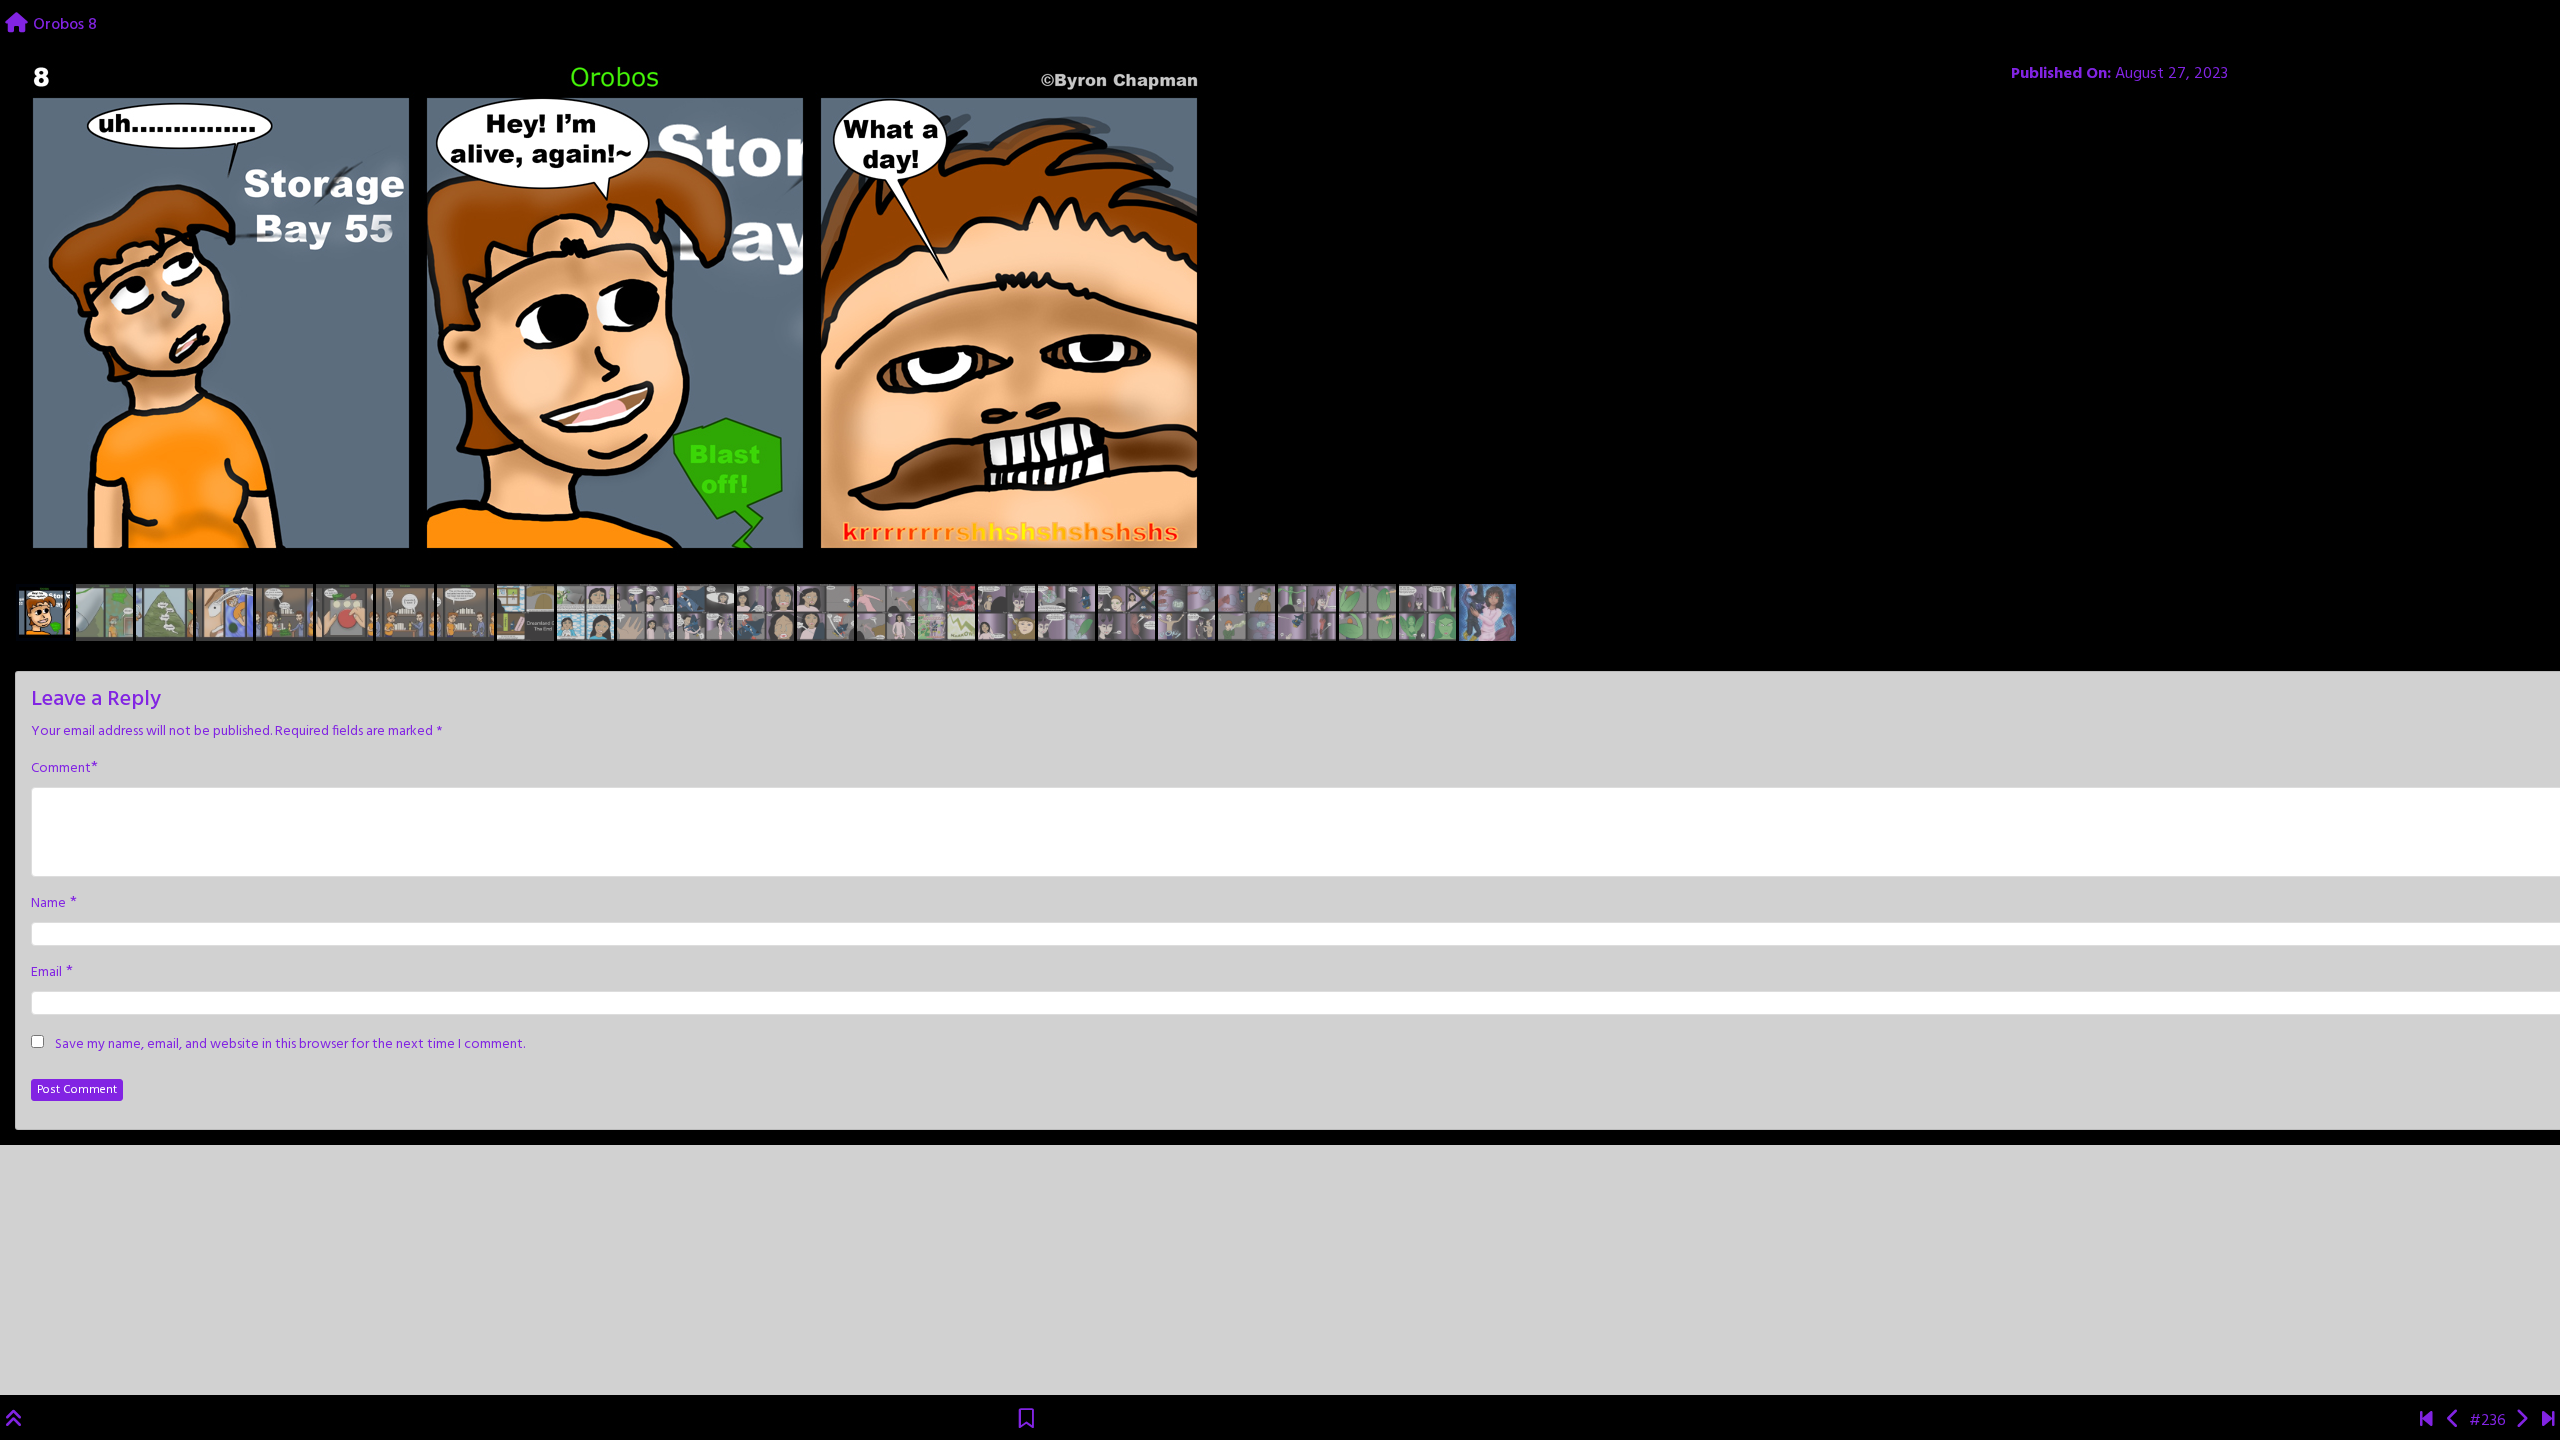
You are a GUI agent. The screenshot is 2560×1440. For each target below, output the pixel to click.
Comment (61, 769)
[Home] (16, 25)
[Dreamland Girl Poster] (2426, 1421)
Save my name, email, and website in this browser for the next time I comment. (290, 1045)
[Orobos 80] (2548, 1421)
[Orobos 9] (2521, 1421)
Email (46, 973)
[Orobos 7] (2453, 1421)
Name (48, 904)
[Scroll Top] (14, 1421)
